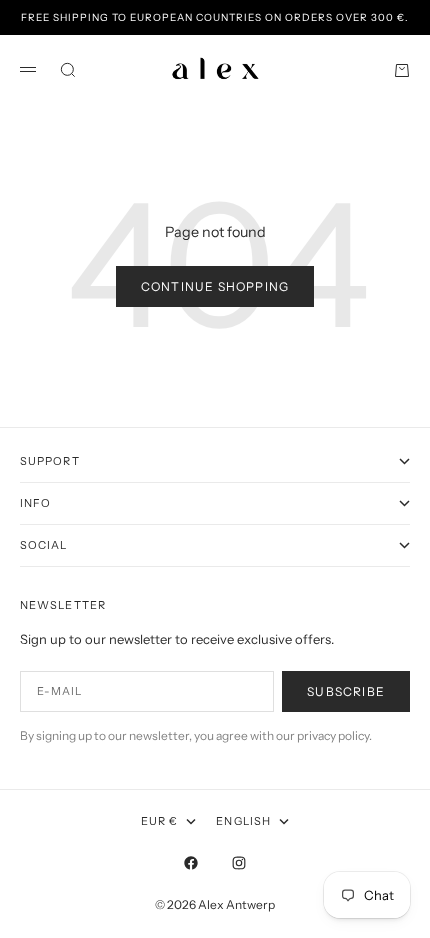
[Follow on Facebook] (191, 863)
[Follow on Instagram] (239, 863)
